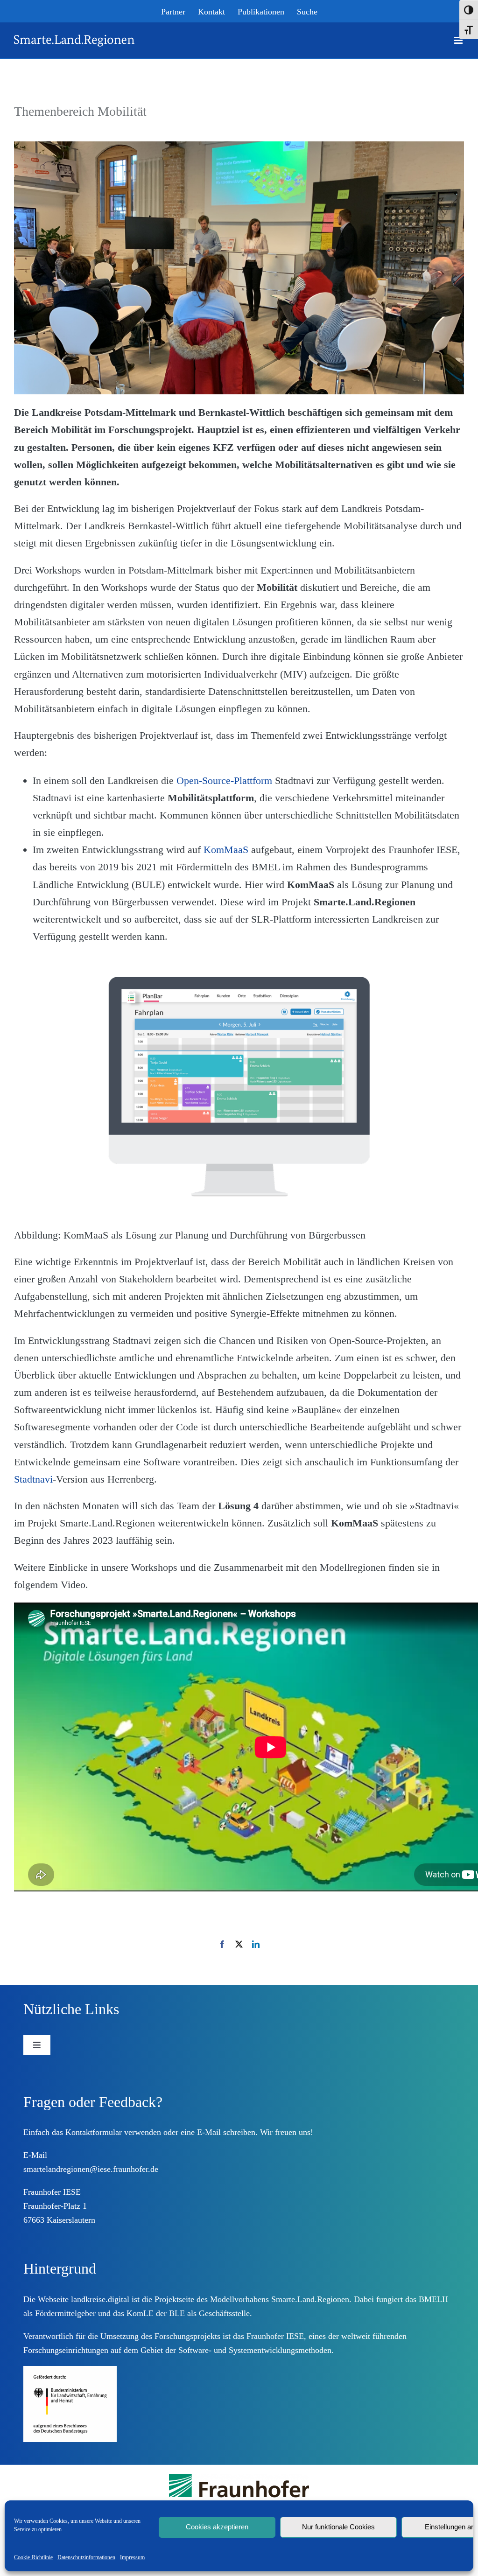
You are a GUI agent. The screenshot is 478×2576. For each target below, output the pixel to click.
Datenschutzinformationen (86, 2557)
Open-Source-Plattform (224, 780)
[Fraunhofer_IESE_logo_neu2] (239, 2478)
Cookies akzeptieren (217, 2527)
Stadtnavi (33, 1479)
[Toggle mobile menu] (459, 40)
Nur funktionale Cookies (338, 2527)
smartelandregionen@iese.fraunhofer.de (91, 2169)
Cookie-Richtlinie (33, 2557)
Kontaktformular (94, 2132)
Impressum (132, 2557)
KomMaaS (226, 850)
